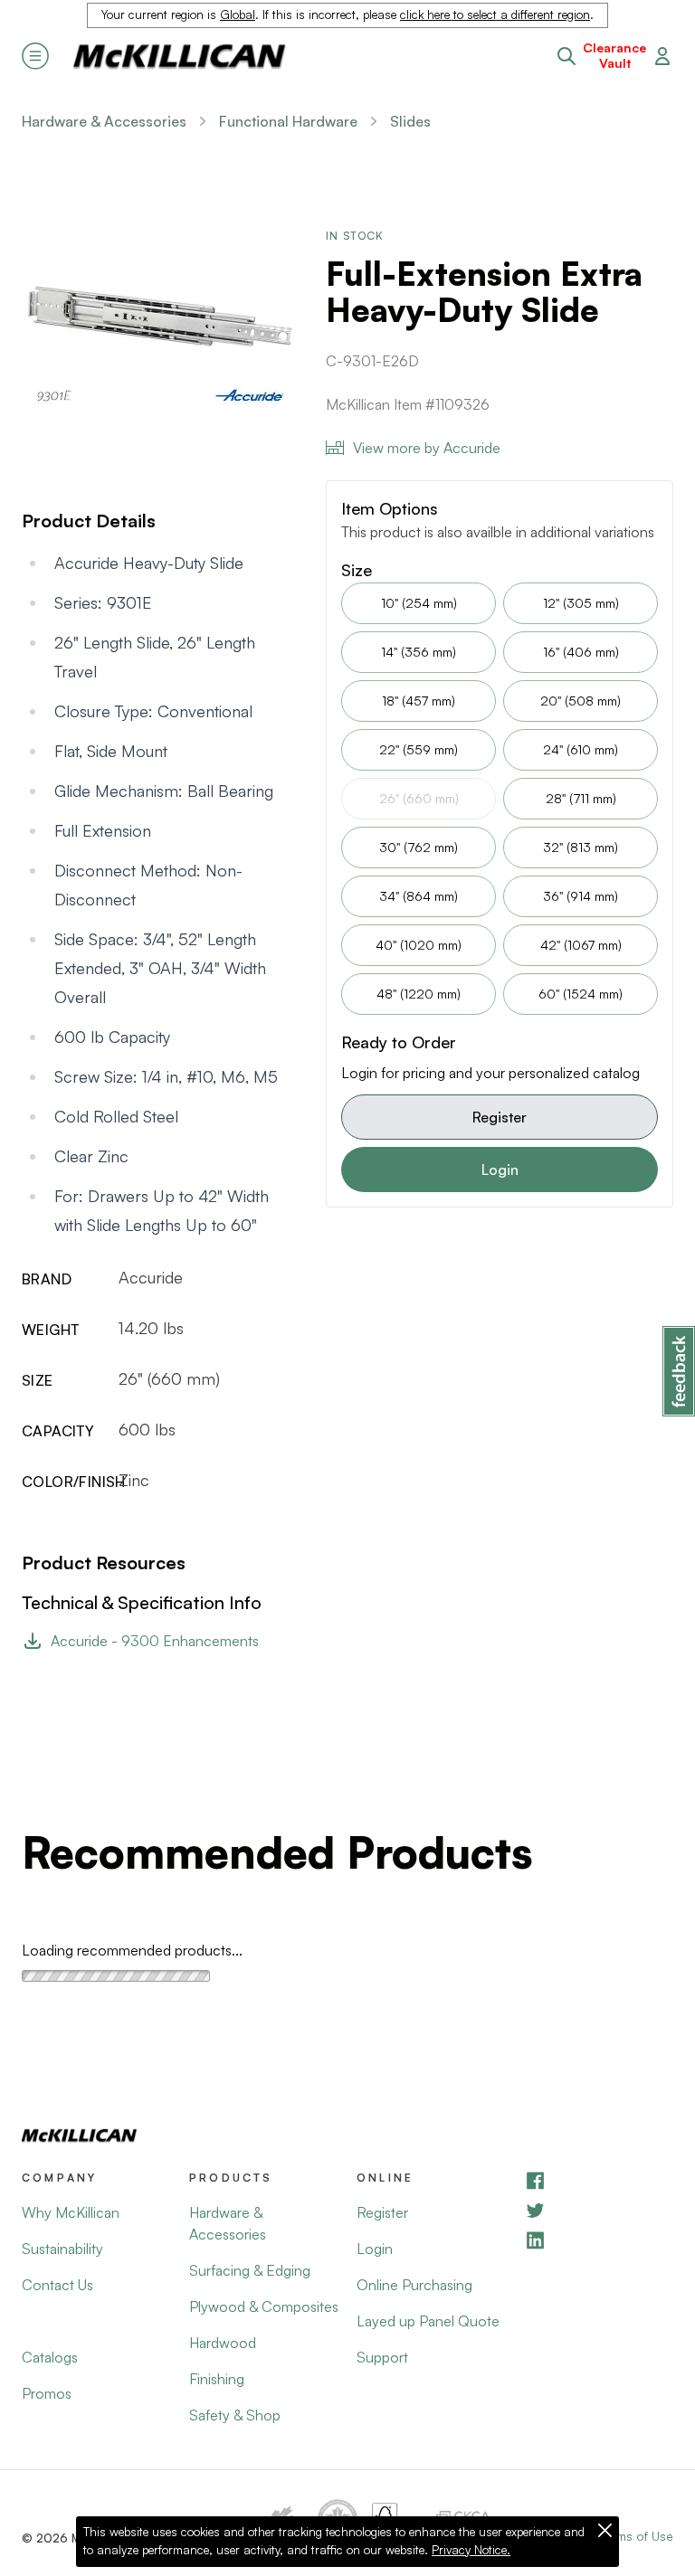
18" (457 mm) (419, 701)
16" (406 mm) (581, 652)
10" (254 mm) (419, 603)
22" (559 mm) (419, 749)
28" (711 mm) (581, 798)
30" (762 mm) (419, 847)
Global (238, 14)
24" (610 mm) (581, 749)
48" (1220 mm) (419, 994)
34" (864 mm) (419, 896)
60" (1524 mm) (581, 994)
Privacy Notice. (471, 2550)
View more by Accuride (427, 448)
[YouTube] (599, 2210)
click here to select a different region (495, 14)
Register (500, 1117)
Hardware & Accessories (104, 121)
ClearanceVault (614, 56)
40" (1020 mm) (419, 945)
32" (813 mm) (581, 847)
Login (500, 1170)
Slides (410, 121)
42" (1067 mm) (581, 945)
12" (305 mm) (581, 603)
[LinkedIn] (599, 2240)
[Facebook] (599, 2180)
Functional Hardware (288, 121)
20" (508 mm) (581, 701)
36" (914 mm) (581, 896)
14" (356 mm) (419, 652)
